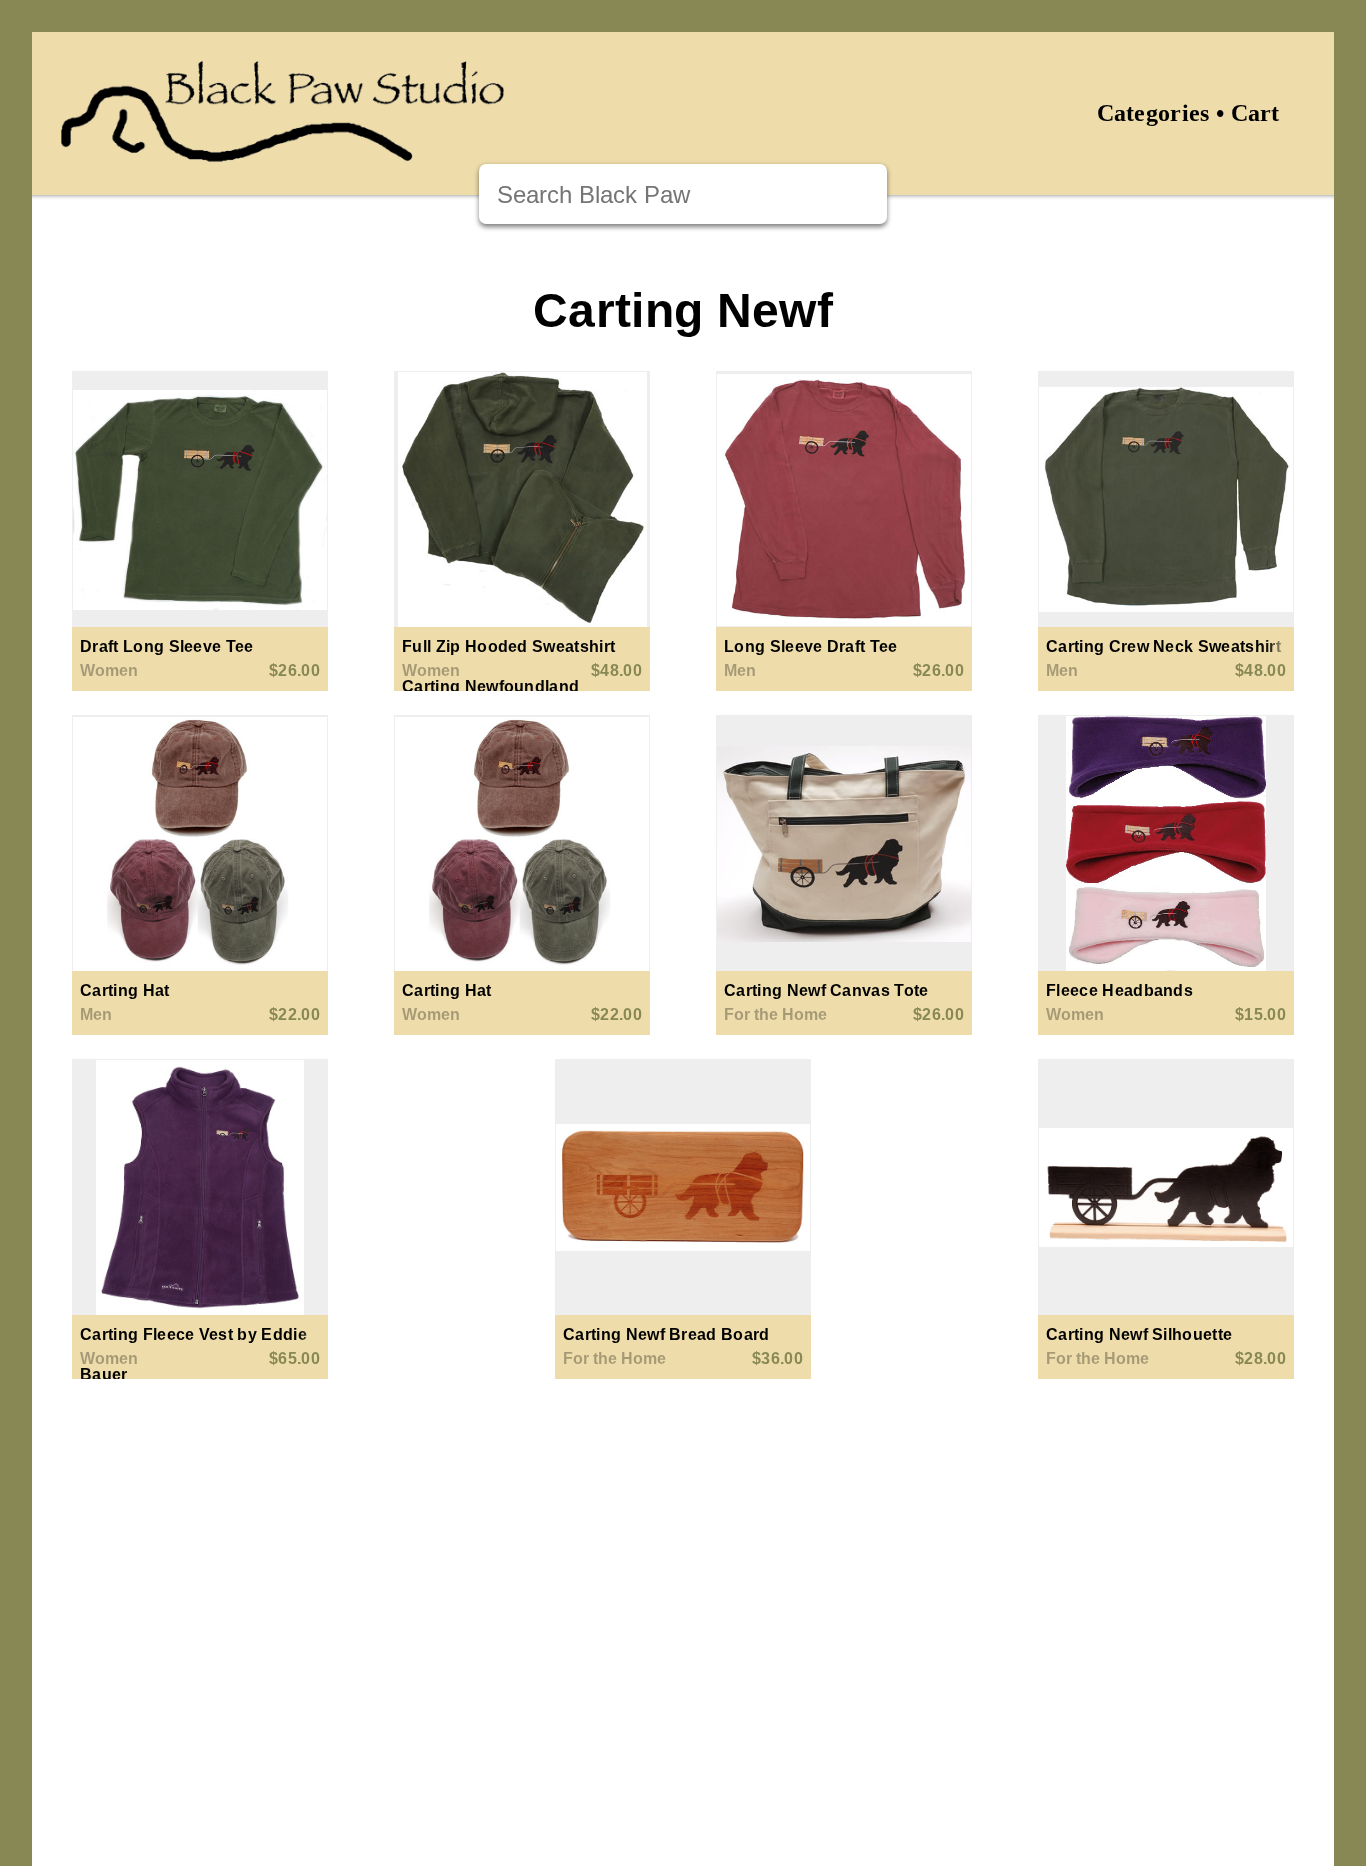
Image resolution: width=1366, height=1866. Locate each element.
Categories (1153, 113)
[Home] (283, 149)
